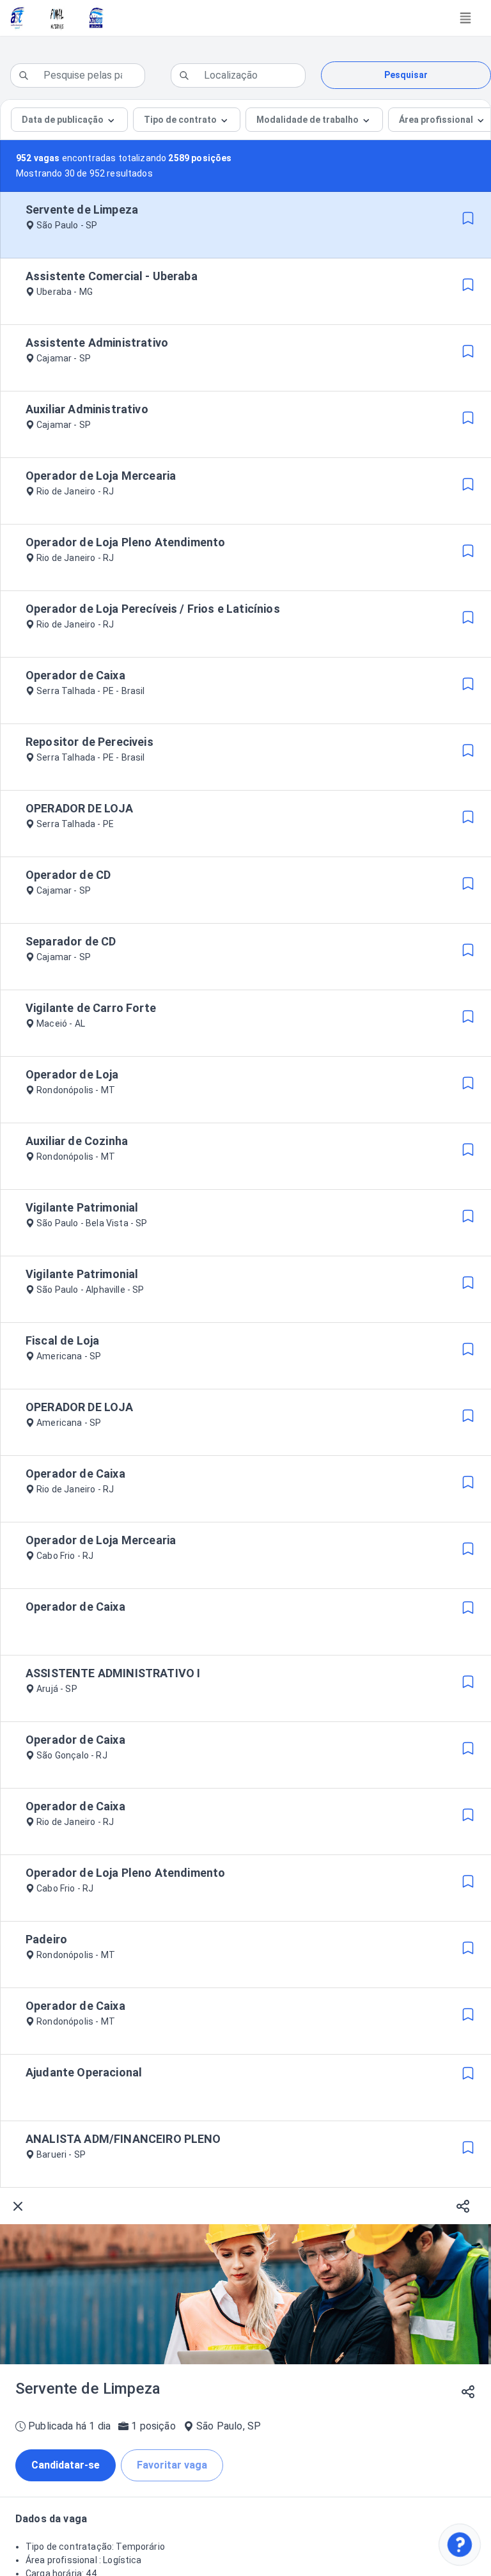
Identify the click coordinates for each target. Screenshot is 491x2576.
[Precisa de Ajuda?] (460, 2545)
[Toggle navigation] (465, 18)
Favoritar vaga (172, 2465)
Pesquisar (406, 75)
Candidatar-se (66, 2465)
